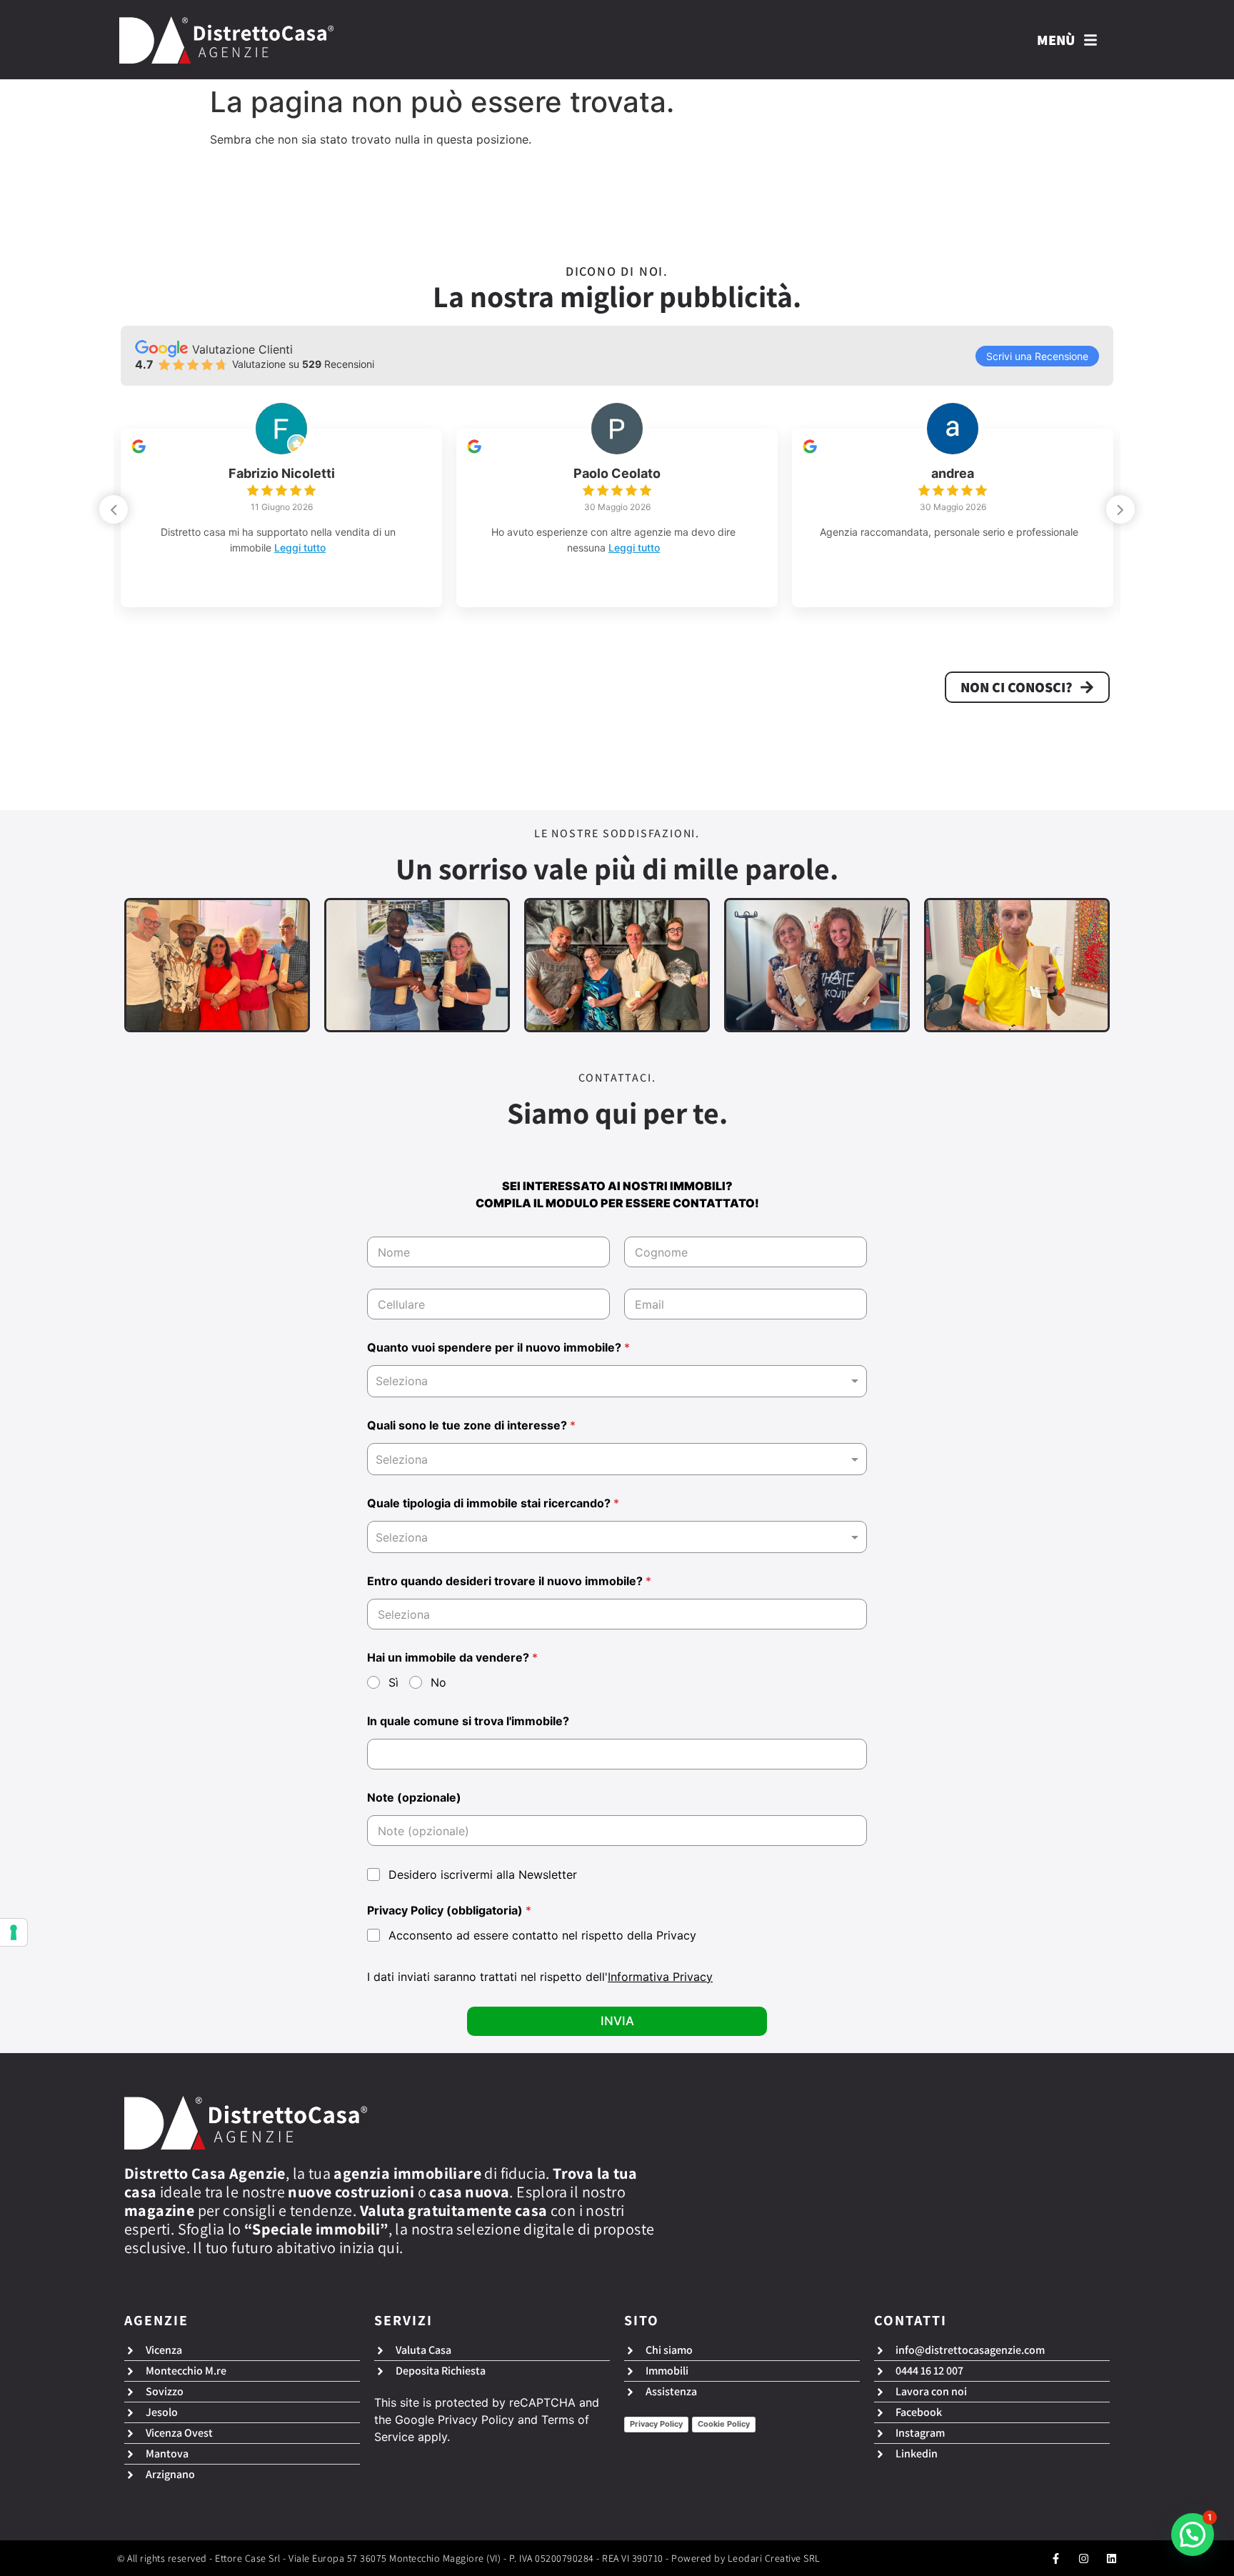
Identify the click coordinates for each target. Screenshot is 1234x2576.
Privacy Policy (476, 2420)
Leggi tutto (324, 548)
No (438, 1682)
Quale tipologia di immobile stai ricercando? (493, 1503)
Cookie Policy (724, 2424)
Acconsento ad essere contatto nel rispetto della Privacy (542, 1935)
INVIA (617, 2021)
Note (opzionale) (414, 1798)
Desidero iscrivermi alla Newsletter (483, 1874)
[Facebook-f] (1056, 2558)
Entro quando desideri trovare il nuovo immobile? (509, 1581)
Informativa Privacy (660, 1977)
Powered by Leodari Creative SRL (746, 2558)
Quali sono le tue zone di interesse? (471, 1426)
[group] (281, 518)
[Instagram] (1084, 2558)
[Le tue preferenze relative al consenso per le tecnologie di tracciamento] (14, 1932)
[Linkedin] (1112, 2558)
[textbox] (614, 1459)
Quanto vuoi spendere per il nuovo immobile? (498, 1348)
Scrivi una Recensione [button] (1037, 356)
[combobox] (617, 1381)
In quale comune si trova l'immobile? (468, 1721)
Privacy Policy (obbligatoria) (449, 1911)
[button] (1120, 509)
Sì (393, 1682)
